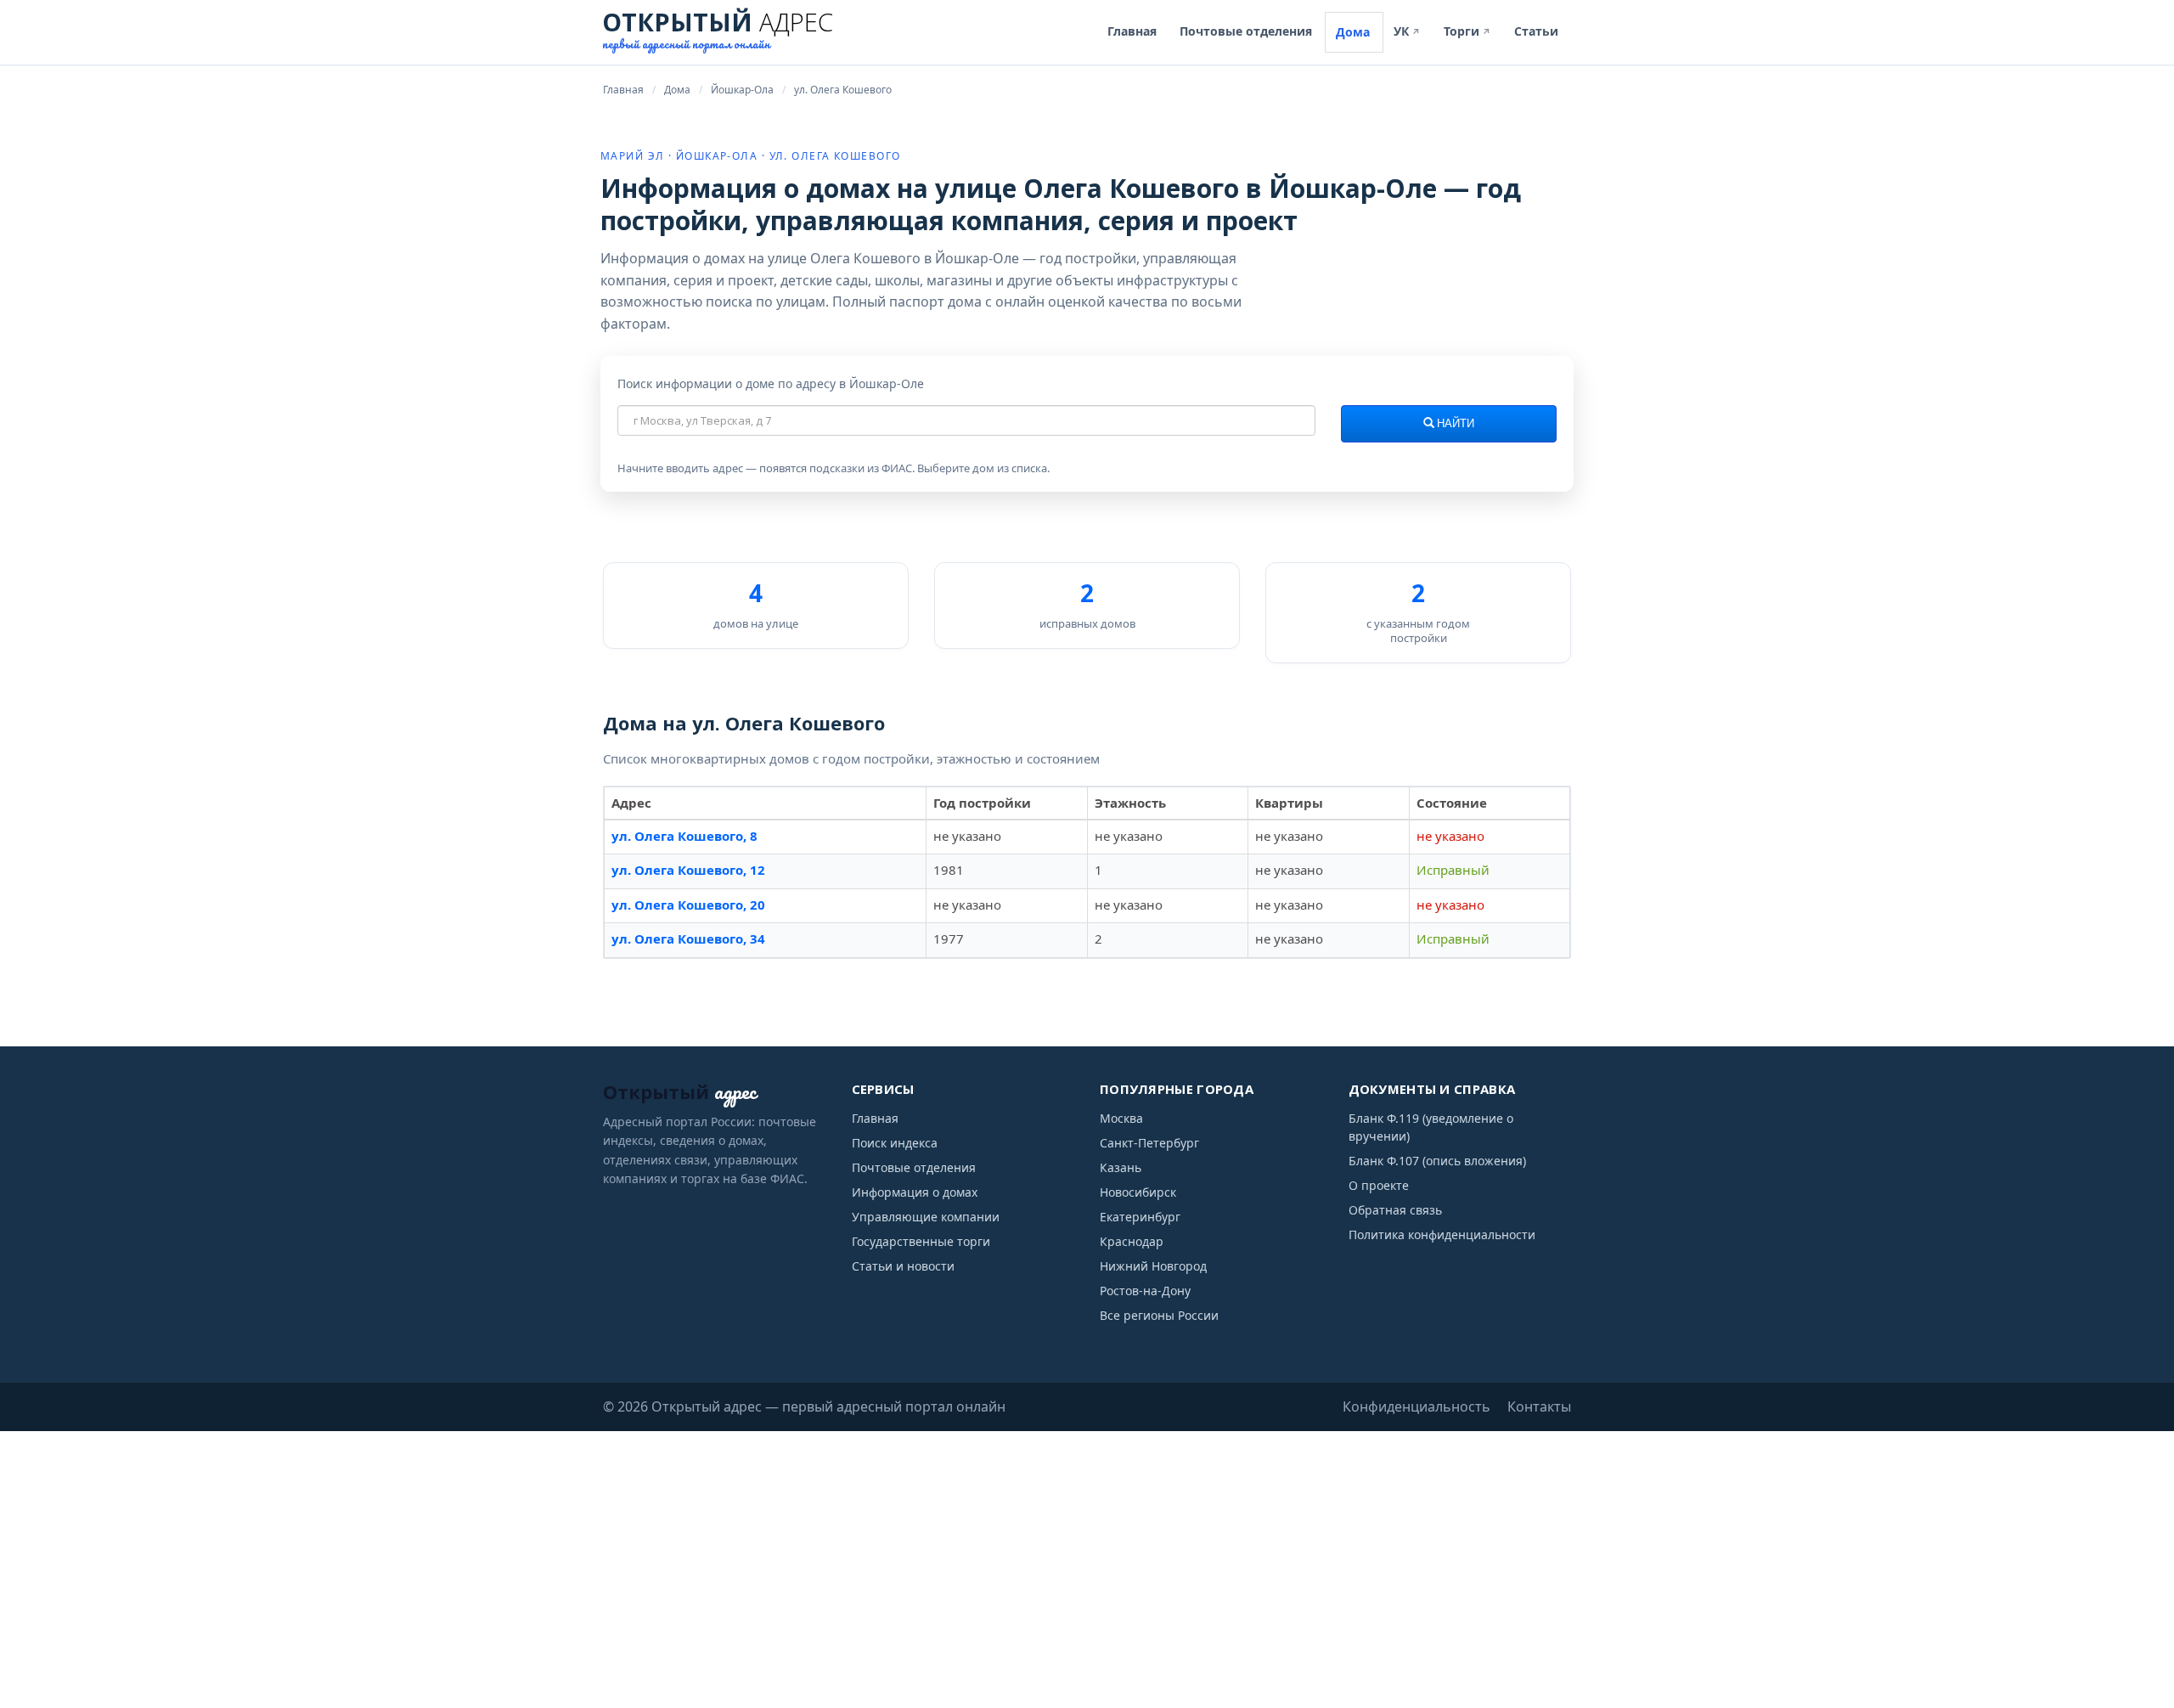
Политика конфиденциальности (1442, 1234)
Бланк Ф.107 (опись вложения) (1437, 1161)
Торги (1467, 31)
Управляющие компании (926, 1217)
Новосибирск (1138, 1192)
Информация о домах (915, 1192)
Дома (1353, 32)
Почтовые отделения (1246, 31)
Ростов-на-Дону (1145, 1291)
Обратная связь (1395, 1210)
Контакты (1539, 1406)
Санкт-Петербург (1149, 1143)
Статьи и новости (903, 1266)
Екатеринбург (1140, 1217)
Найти (1454, 424)
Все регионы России (1159, 1315)
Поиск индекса (895, 1143)
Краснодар (1132, 1241)
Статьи (1536, 31)
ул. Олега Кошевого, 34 (688, 939)
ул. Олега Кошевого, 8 (684, 836)
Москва (1121, 1118)
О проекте (1379, 1185)
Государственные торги (921, 1241)
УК (1407, 31)
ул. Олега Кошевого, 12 (688, 870)
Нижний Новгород (1153, 1266)
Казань (1121, 1167)
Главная (1132, 31)
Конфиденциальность (1416, 1406)
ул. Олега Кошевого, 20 (688, 905)
